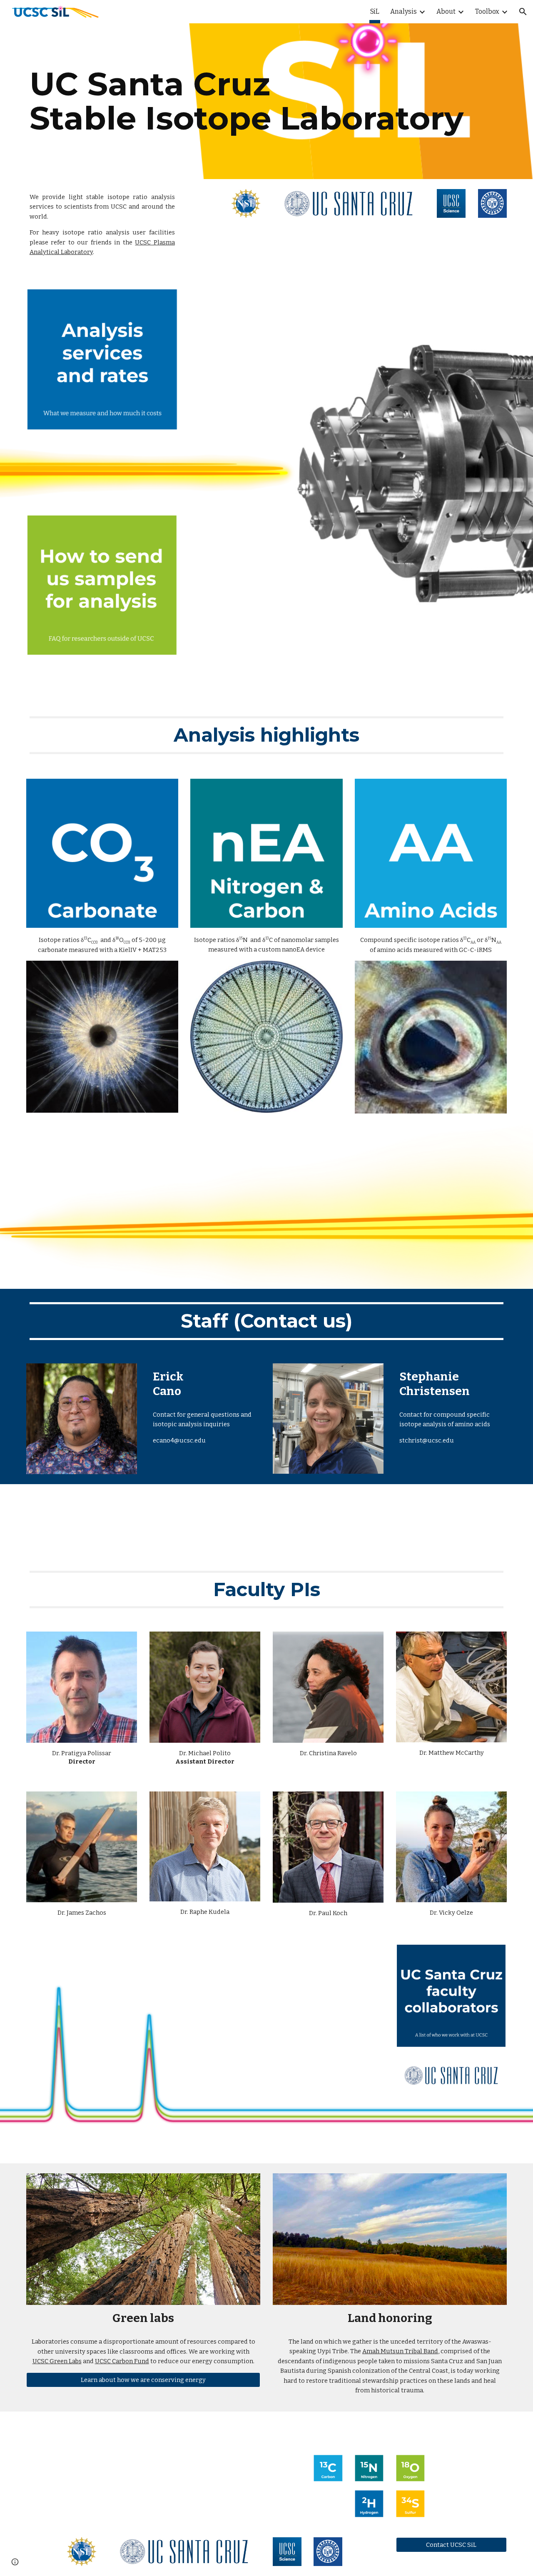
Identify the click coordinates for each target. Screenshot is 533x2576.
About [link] (446, 11)
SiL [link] (375, 11)
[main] (266, 101)
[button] (523, 12)
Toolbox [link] (487, 11)
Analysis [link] (403, 11)
